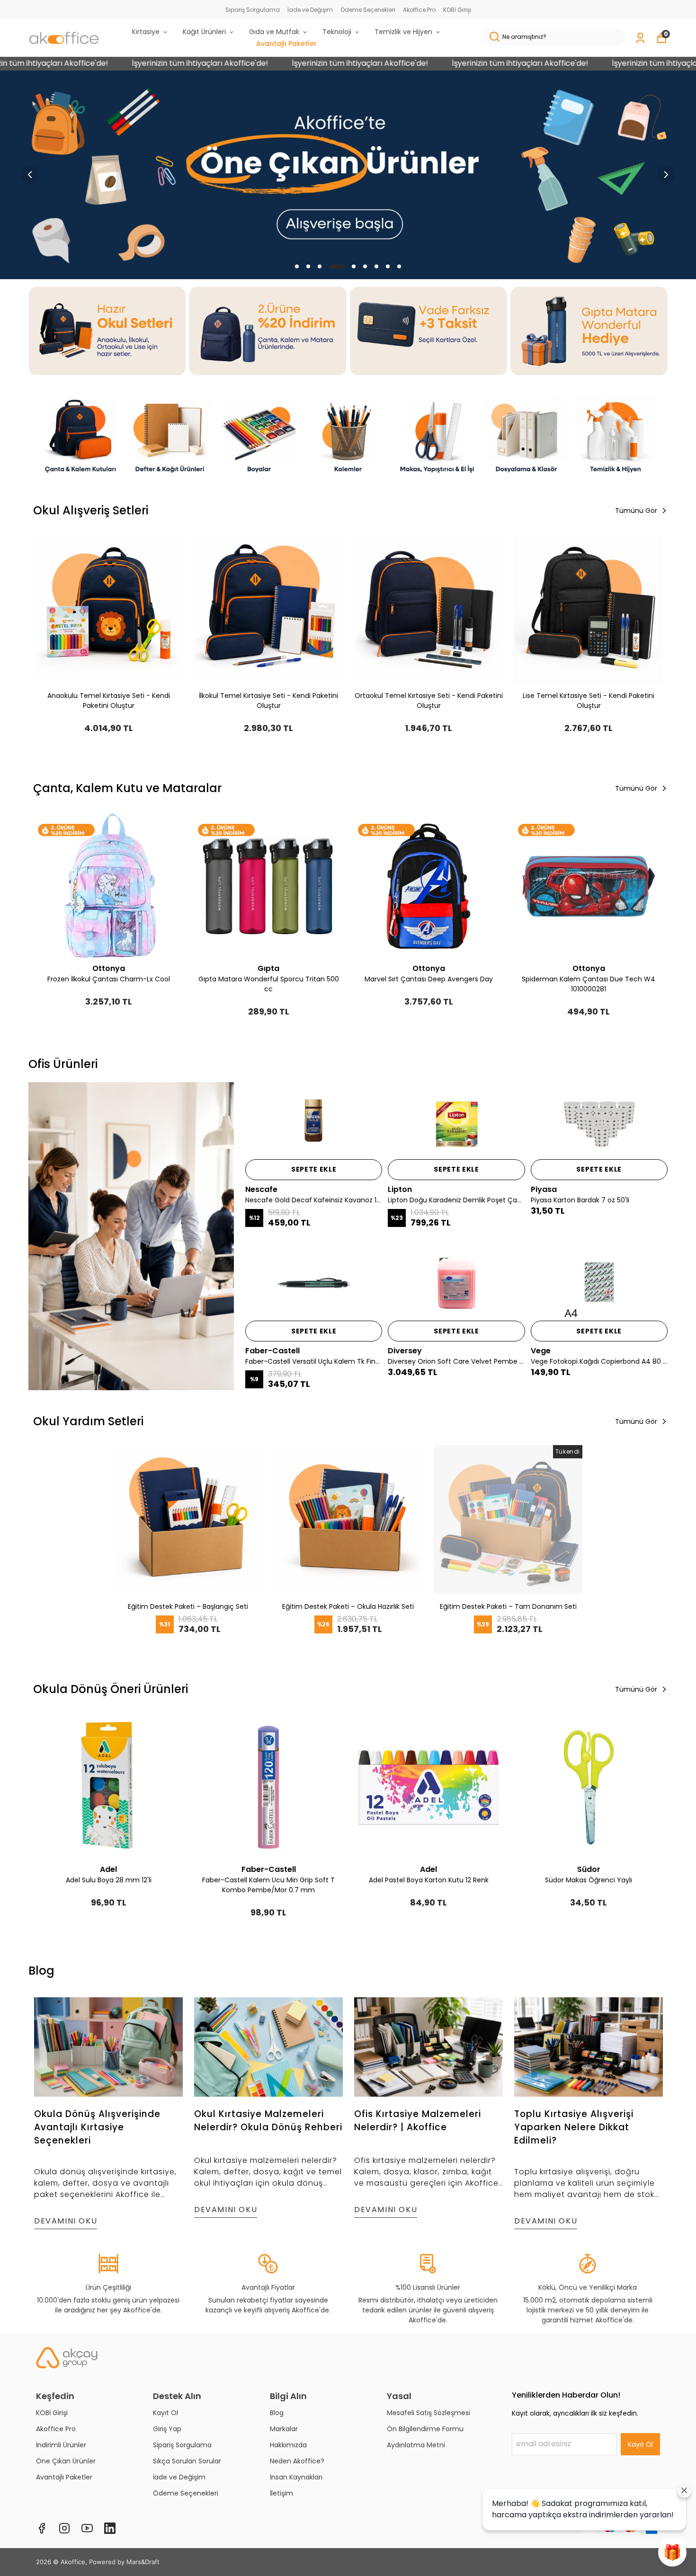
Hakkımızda (288, 2445)
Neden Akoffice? (297, 2461)
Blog (277, 2413)
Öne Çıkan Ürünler (66, 2461)
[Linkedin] (110, 2528)
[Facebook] (42, 2528)
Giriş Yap (167, 2429)
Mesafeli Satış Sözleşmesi (428, 2413)
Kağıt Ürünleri (204, 32)
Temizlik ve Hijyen (403, 32)
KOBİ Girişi (457, 10)
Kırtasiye (146, 32)
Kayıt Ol (165, 2413)
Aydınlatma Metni (416, 2445)
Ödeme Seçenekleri (368, 10)
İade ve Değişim (310, 10)
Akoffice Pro (419, 10)
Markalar (284, 2429)
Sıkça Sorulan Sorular (187, 2461)
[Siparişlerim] (640, 38)
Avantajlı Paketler (286, 44)
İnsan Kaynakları (296, 2477)
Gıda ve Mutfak (274, 32)
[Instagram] (64, 2528)
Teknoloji (337, 32)
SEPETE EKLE (314, 1169)
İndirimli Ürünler (61, 2445)
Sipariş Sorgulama (253, 10)
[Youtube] (87, 2528)
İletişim (281, 2493)
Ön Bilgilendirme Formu (425, 2429)
